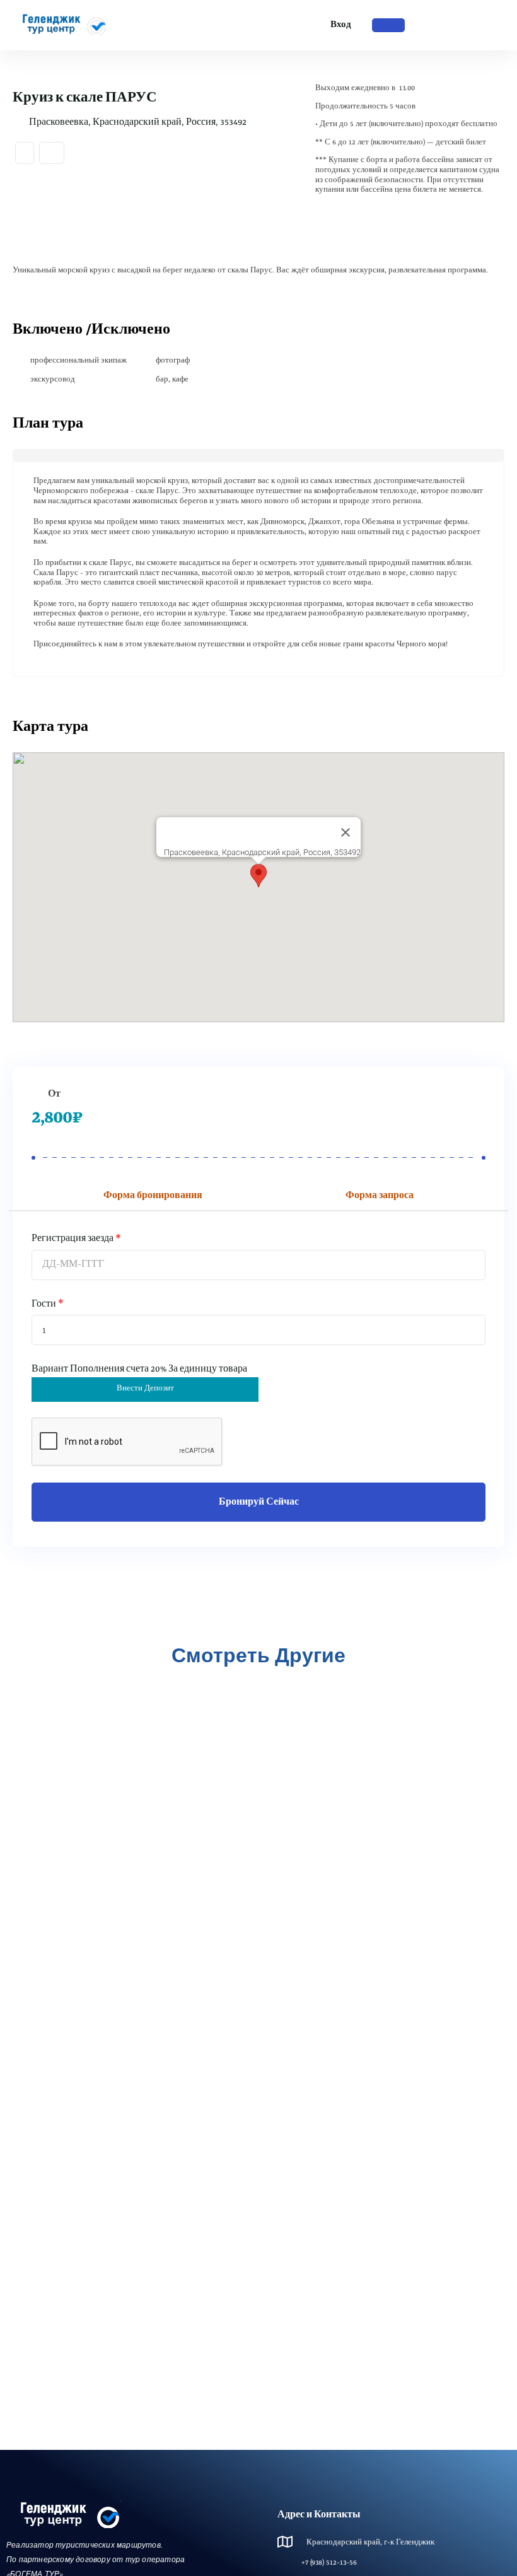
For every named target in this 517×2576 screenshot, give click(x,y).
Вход (341, 25)
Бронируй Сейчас (259, 1502)
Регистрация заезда (73, 1238)
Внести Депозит (145, 1389)
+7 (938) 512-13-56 (329, 2563)
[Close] (346, 832)
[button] (258, 876)
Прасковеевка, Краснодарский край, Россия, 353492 (138, 122)
